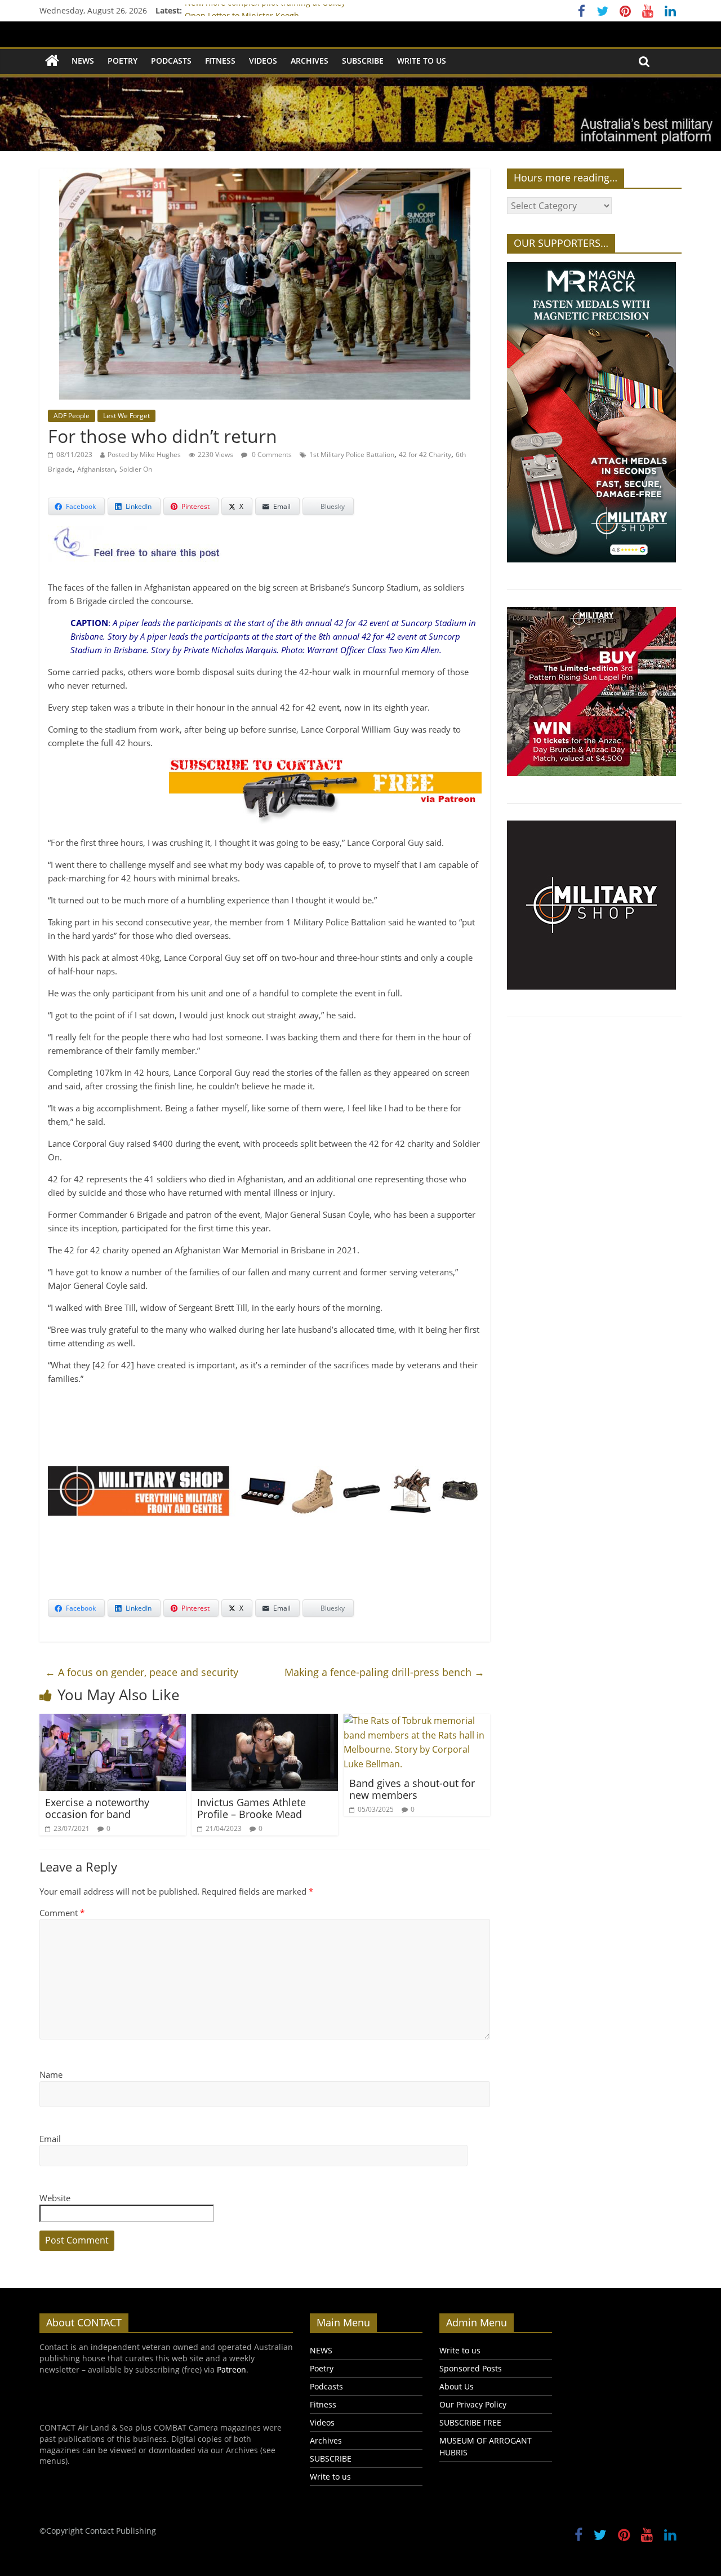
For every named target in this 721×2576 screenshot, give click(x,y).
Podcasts (171, 61)
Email (50, 2139)
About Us (457, 2386)
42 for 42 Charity (425, 455)
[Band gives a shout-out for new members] (417, 1721)
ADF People (72, 416)
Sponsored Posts (471, 2368)
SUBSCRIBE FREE (470, 2422)
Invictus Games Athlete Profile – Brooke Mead (252, 1808)
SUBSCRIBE (363, 61)
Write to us (422, 61)
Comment (62, 1913)
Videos (263, 61)
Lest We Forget (126, 416)
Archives (310, 61)
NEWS (83, 61)
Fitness (220, 61)
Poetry (123, 61)
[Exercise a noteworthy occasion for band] (113, 1721)
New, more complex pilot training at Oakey (265, 10)
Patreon (232, 2369)
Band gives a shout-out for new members (412, 1789)
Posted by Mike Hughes (144, 455)
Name (51, 2074)
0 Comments (271, 455)
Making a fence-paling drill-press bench (384, 1672)
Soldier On (136, 469)
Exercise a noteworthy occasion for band (97, 1808)
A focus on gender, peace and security (142, 1672)
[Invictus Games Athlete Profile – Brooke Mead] (265, 1721)
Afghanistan (96, 469)
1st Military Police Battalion (352, 455)
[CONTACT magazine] (52, 61)
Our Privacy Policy (473, 2404)
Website (55, 2198)
